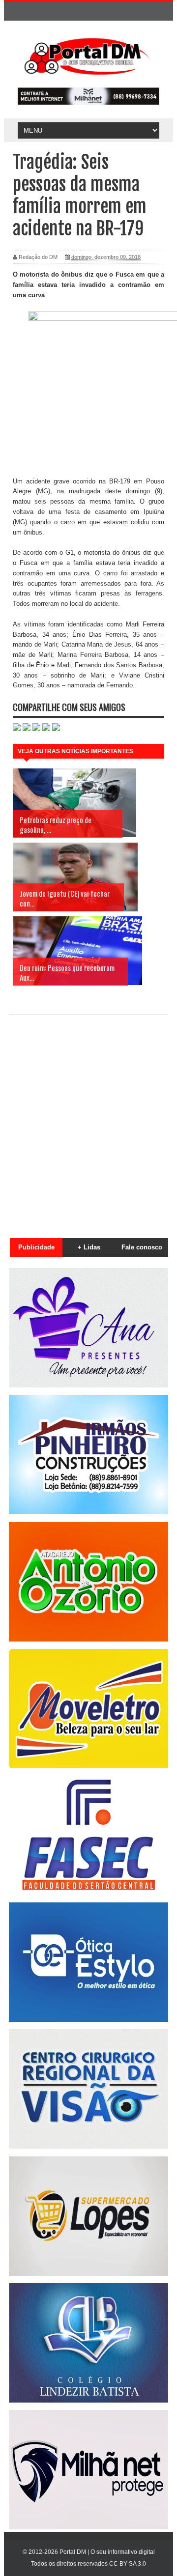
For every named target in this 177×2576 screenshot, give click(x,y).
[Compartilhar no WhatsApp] (17, 729)
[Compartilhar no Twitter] (36, 729)
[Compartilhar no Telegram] (46, 729)
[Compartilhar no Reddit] (56, 729)
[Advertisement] (88, 1121)
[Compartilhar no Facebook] (27, 729)
